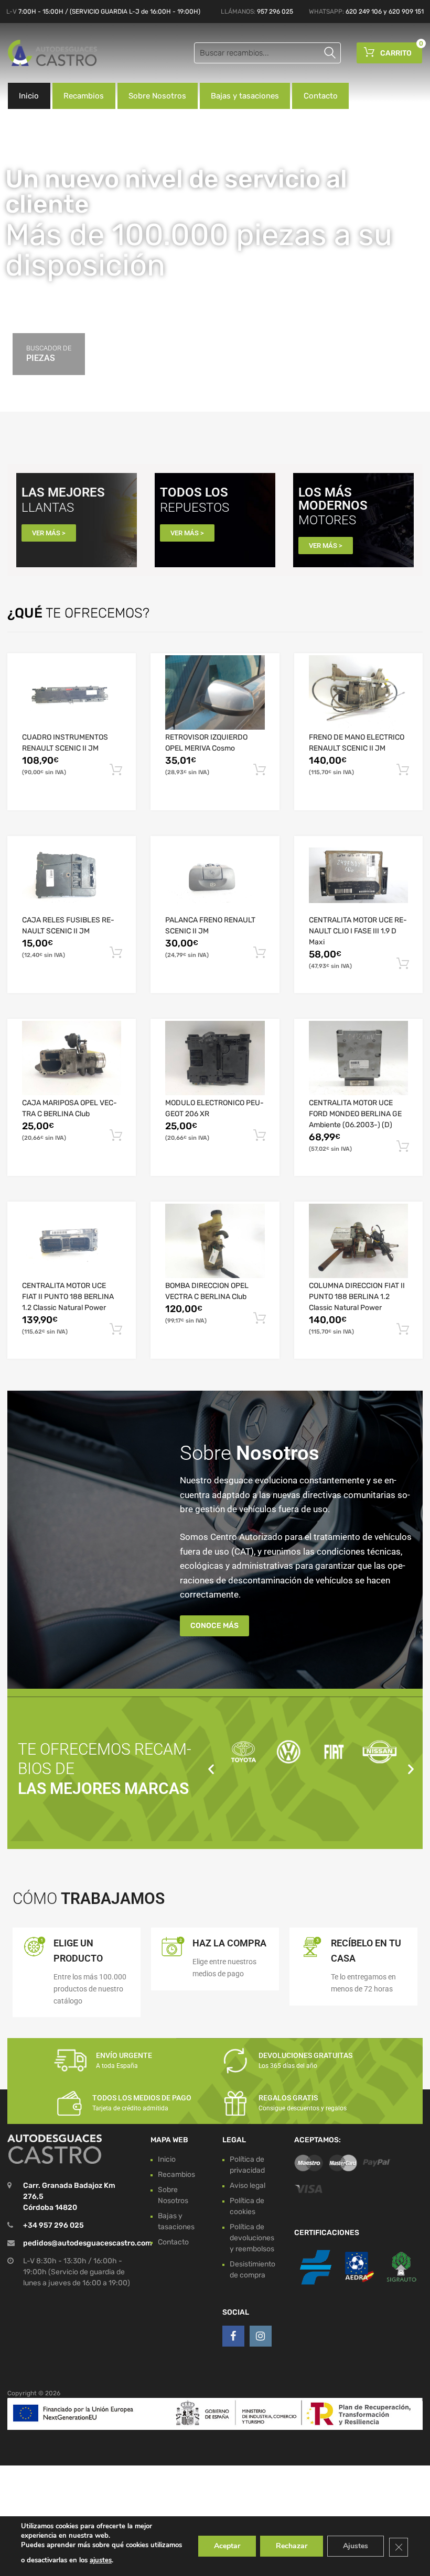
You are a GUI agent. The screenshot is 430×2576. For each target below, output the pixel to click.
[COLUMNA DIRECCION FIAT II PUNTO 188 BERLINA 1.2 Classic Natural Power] (358, 1241)
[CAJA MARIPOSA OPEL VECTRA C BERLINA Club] (72, 1058)
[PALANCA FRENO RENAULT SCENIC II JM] (215, 875)
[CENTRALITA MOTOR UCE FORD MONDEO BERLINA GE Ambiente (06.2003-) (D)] (358, 1058)
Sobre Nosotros (157, 96)
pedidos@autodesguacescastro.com (88, 2243)
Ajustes (356, 2546)
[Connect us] (233, 2336)
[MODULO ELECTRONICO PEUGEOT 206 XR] (215, 1058)
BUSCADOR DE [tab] (49, 354)
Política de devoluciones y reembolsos (252, 2237)
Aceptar (227, 2546)
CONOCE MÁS (214, 1626)
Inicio (29, 96)
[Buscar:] (267, 53)
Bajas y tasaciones (245, 96)
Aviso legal (248, 2185)
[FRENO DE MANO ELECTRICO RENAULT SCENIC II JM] (358, 692)
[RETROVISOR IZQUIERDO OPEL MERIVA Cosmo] (215, 692)
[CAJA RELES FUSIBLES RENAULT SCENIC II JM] (72, 875)
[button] (211, 1769)
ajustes (101, 2560)
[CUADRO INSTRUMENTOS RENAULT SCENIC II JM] (72, 692)
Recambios (84, 96)
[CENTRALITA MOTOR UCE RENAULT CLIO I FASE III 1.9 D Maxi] (358, 875)
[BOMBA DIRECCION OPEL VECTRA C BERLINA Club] (215, 1241)
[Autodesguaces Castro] (52, 53)
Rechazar (292, 2546)
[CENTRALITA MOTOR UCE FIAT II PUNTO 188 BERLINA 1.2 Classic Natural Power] (72, 1241)
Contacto (321, 96)
